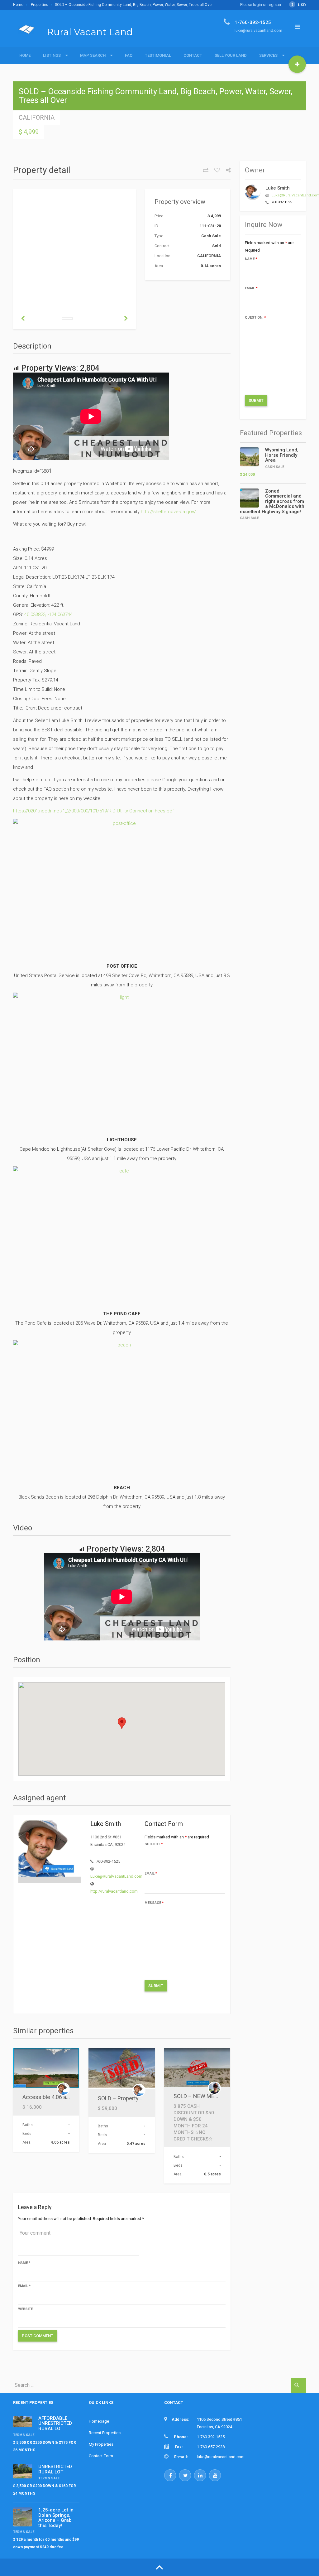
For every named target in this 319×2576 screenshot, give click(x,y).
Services (268, 55)
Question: (255, 318)
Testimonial (158, 55)
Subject (154, 1844)
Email (151, 1873)
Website (25, 2309)
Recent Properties (105, 2433)
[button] (122, 1723)
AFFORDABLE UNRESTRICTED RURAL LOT (55, 2423)
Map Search (93, 55)
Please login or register (261, 5)
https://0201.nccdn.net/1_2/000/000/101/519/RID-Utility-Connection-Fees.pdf (93, 811)
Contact (193, 55)
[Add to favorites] (215, 170)
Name (24, 2263)
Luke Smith (278, 188)
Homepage (99, 2421)
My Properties (101, 2444)
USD (299, 5)
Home (18, 5)
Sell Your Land (231, 55)
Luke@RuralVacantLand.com (116, 1876)
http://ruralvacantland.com (114, 1891)
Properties (40, 5)
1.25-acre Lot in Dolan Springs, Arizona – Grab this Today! (56, 2518)
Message (154, 1903)
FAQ (129, 55)
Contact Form (101, 2456)
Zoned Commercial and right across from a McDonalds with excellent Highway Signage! (272, 501)
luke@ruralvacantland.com (221, 2457)
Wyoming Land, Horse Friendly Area (282, 455)
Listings (52, 55)
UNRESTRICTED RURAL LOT (55, 2469)
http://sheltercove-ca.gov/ (168, 512)
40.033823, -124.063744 (48, 614)
